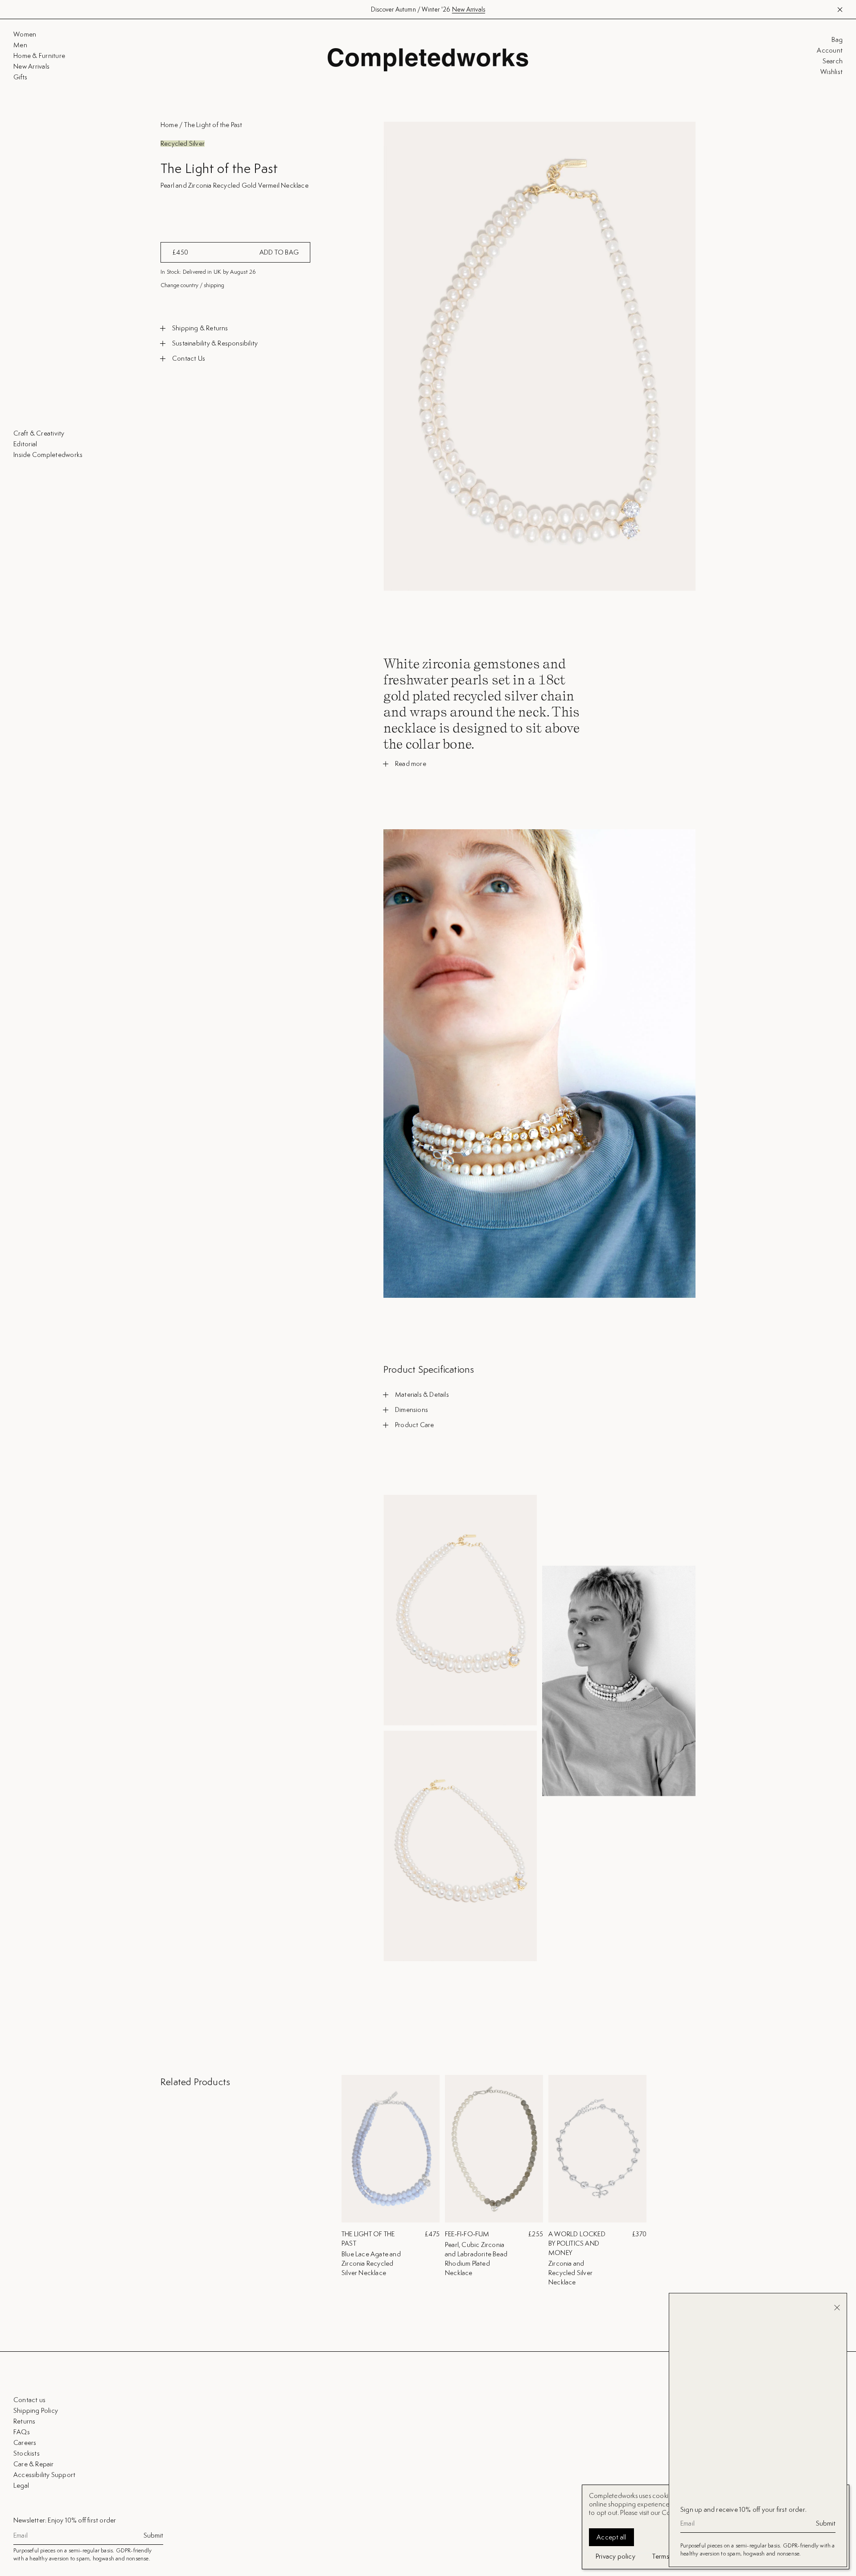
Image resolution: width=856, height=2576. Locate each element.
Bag (837, 40)
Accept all (611, 2537)
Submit (153, 2535)
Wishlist (831, 72)
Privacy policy (615, 2556)
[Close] (837, 2308)
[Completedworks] (428, 60)
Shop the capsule (467, 9)
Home (169, 125)
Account (830, 50)
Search (833, 61)
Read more (411, 764)
